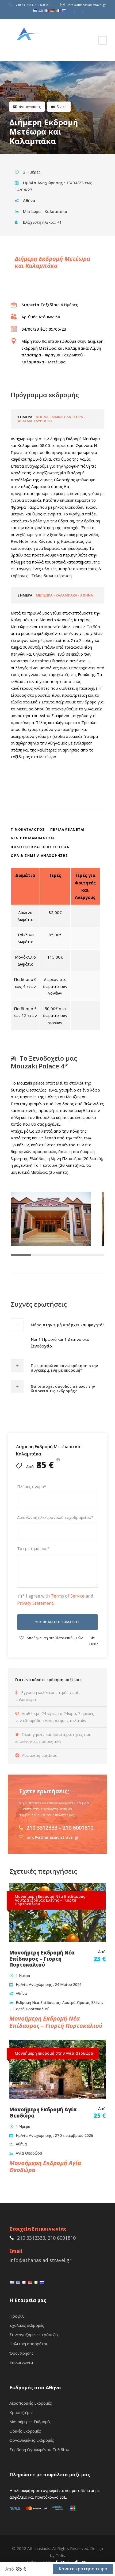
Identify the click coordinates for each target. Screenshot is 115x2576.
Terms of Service (68, 1596)
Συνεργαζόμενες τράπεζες (34, 2335)
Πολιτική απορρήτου (29, 2344)
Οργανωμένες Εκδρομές (32, 2440)
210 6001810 (43, 5)
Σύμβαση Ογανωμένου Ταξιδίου (39, 2449)
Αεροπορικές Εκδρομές (31, 2403)
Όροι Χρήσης (22, 2353)
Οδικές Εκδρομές (25, 2431)
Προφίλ (17, 2316)
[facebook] (75, 12)
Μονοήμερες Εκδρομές (30, 2422)
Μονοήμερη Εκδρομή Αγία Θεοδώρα (43, 2113)
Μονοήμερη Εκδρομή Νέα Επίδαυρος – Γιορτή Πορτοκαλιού (42, 1959)
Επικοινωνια (21, 2362)
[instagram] (82, 12)
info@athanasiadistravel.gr (87, 5)
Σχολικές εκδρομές (27, 2325)
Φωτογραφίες (30, 107)
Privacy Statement (35, 1603)
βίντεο (62, 107)
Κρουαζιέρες (21, 2412)
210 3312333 (24, 5)
